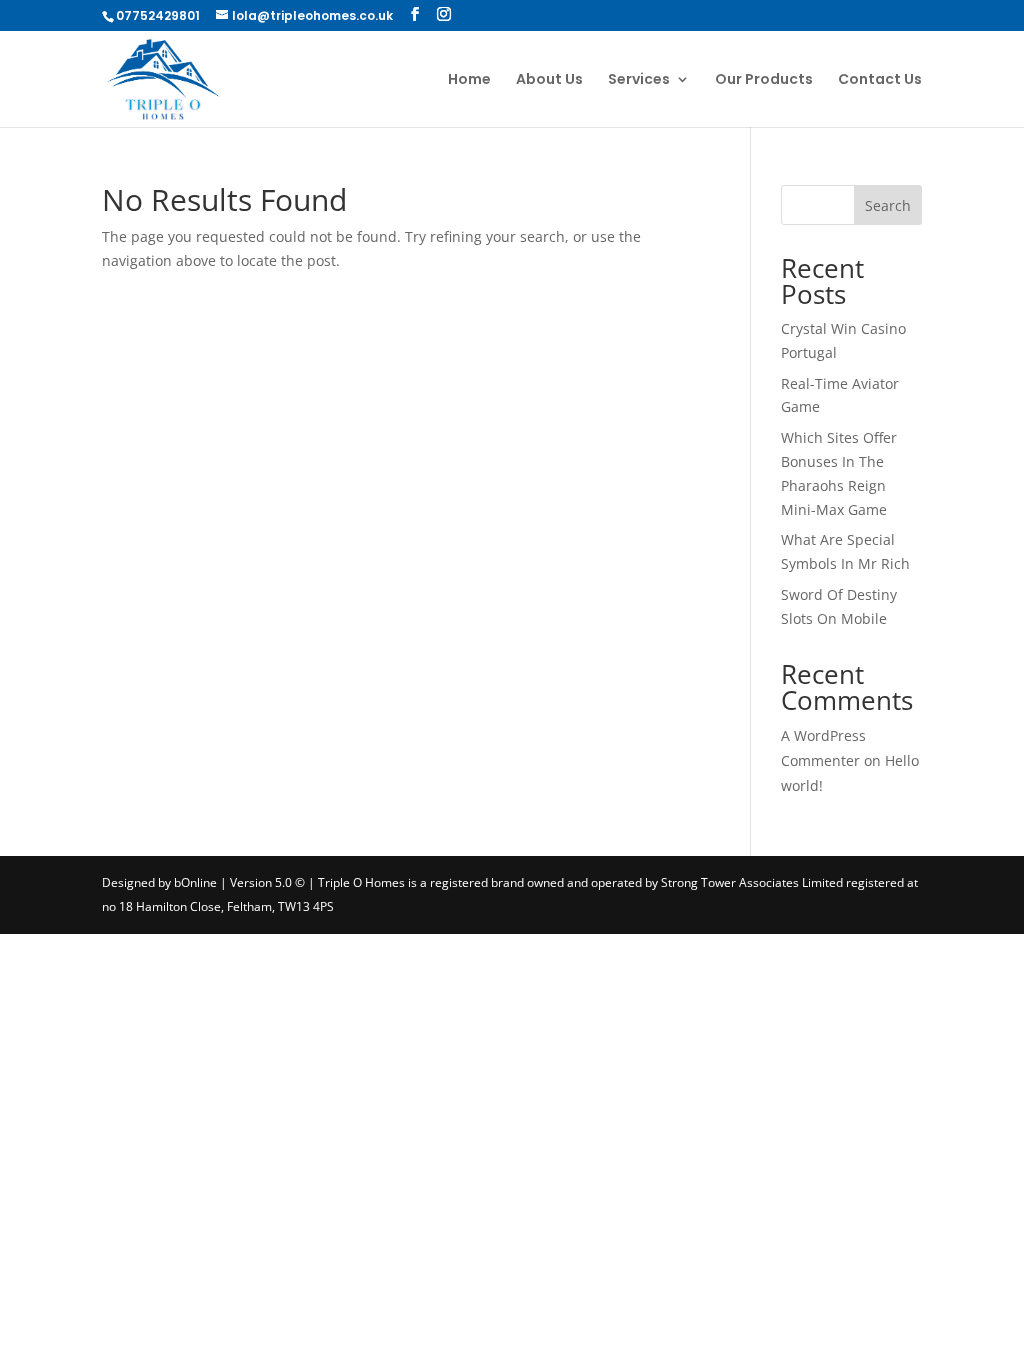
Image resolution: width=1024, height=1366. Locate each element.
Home (469, 80)
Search (888, 205)
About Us (549, 80)
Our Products (764, 80)
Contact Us (880, 80)
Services (639, 80)
